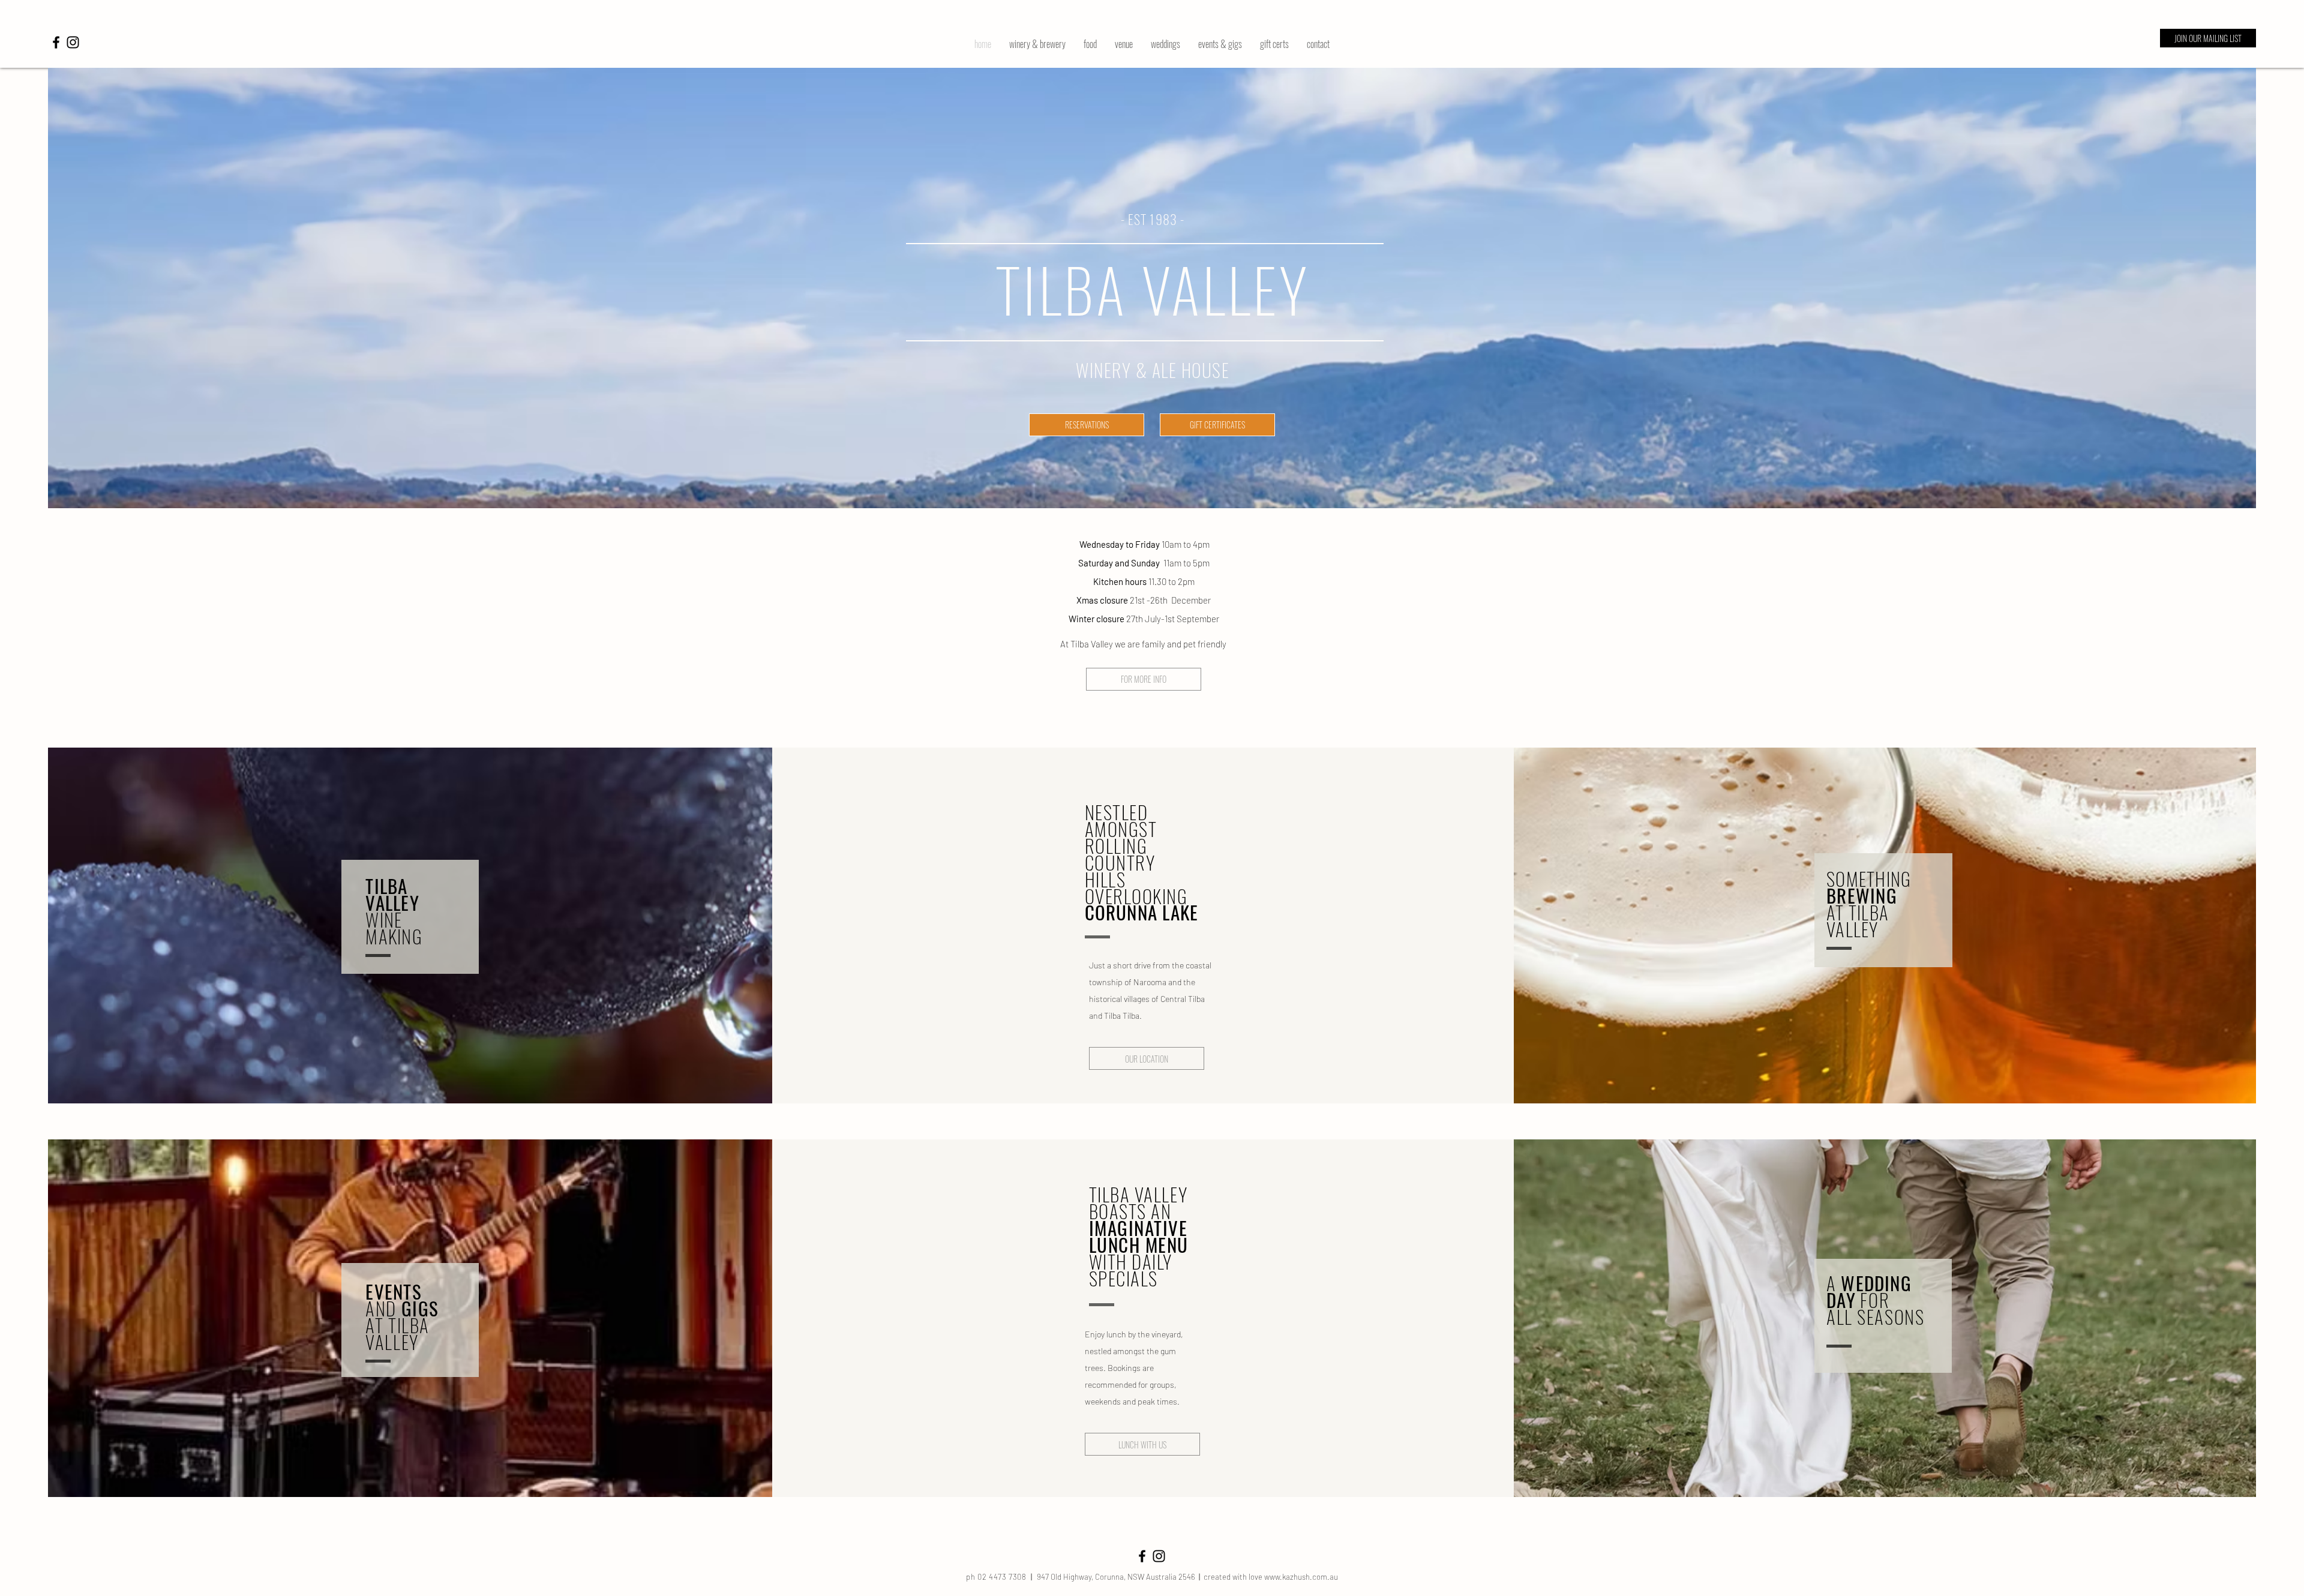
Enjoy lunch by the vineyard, (1134, 1334)
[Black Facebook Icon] (56, 42)
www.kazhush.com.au (1301, 1577)
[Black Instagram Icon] (73, 42)
